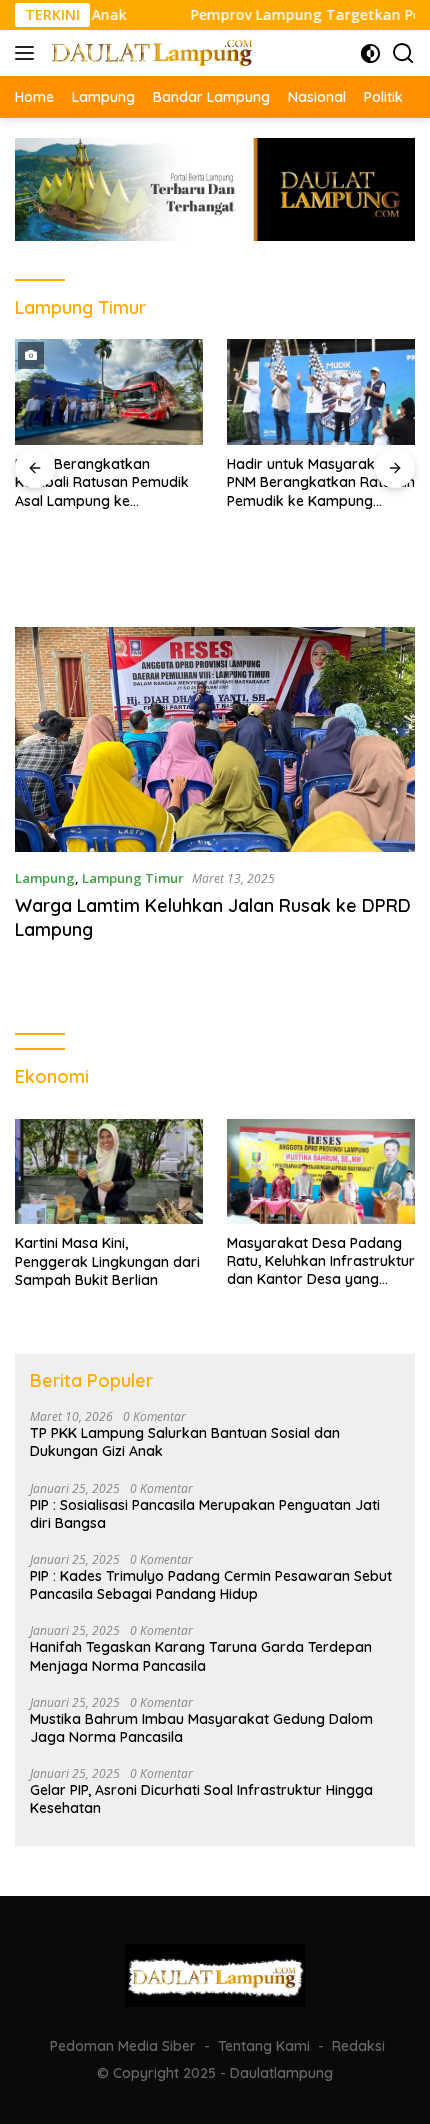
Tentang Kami (264, 2046)
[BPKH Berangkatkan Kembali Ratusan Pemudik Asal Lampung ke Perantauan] (109, 392)
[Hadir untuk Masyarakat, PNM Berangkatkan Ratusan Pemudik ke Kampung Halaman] (321, 392)
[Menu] (28, 53)
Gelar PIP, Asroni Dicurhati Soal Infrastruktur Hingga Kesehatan (201, 1799)
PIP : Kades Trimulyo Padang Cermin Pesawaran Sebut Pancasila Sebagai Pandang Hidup (211, 1585)
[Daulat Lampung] (149, 52)
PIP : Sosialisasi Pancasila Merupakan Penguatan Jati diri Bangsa (205, 1514)
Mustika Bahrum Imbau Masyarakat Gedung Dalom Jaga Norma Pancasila (201, 1728)
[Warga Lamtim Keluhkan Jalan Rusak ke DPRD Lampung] (215, 739)
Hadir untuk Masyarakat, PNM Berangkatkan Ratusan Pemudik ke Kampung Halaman (321, 482)
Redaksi (358, 2046)
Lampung (45, 878)
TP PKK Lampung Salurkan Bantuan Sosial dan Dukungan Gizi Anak (185, 1442)
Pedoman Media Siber (123, 2046)
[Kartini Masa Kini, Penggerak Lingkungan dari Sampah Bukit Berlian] (109, 1172)
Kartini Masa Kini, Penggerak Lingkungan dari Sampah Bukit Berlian (107, 1261)
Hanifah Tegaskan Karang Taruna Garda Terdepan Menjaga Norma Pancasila (201, 1656)
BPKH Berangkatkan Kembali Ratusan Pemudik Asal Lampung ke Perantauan (102, 482)
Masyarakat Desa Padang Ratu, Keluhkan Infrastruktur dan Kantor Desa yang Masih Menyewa (321, 1261)
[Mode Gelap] (370, 53)
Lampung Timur (133, 878)
